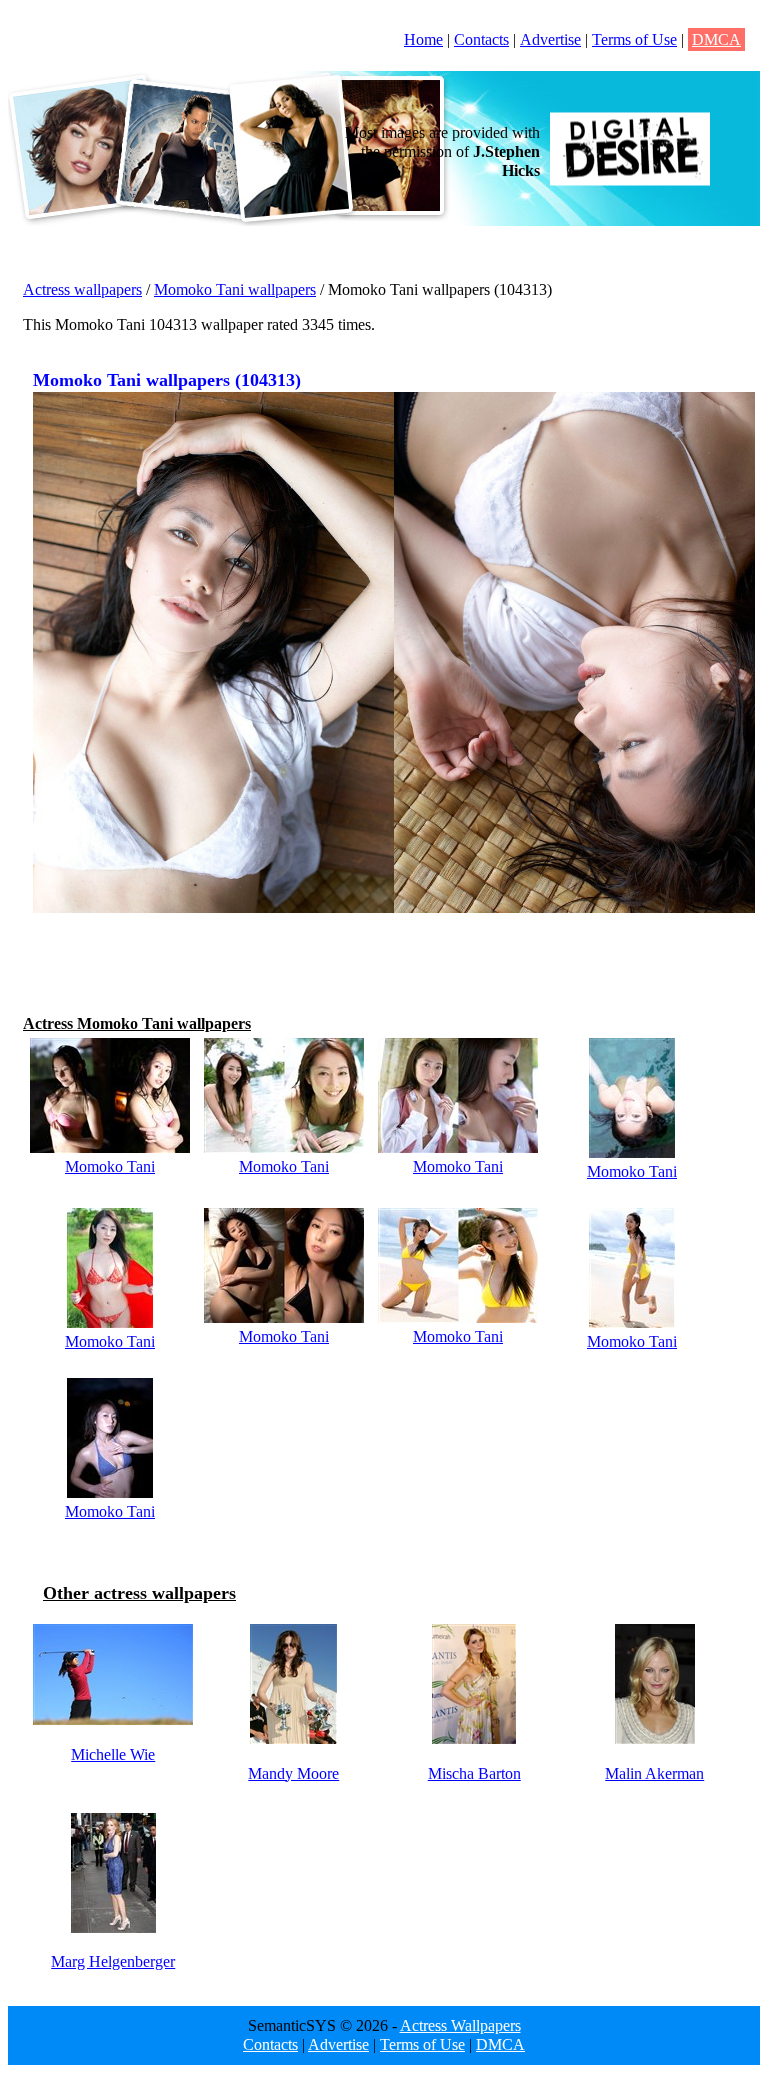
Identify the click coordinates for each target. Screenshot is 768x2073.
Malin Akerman (654, 1773)
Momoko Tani (110, 1166)
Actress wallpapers (82, 289)
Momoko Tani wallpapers (235, 289)
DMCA (716, 39)
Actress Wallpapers (460, 2025)
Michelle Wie (113, 1754)
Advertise (550, 39)
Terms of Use (634, 39)
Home (423, 39)
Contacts (481, 39)
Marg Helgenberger (113, 1961)
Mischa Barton (474, 1773)
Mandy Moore (293, 1773)
